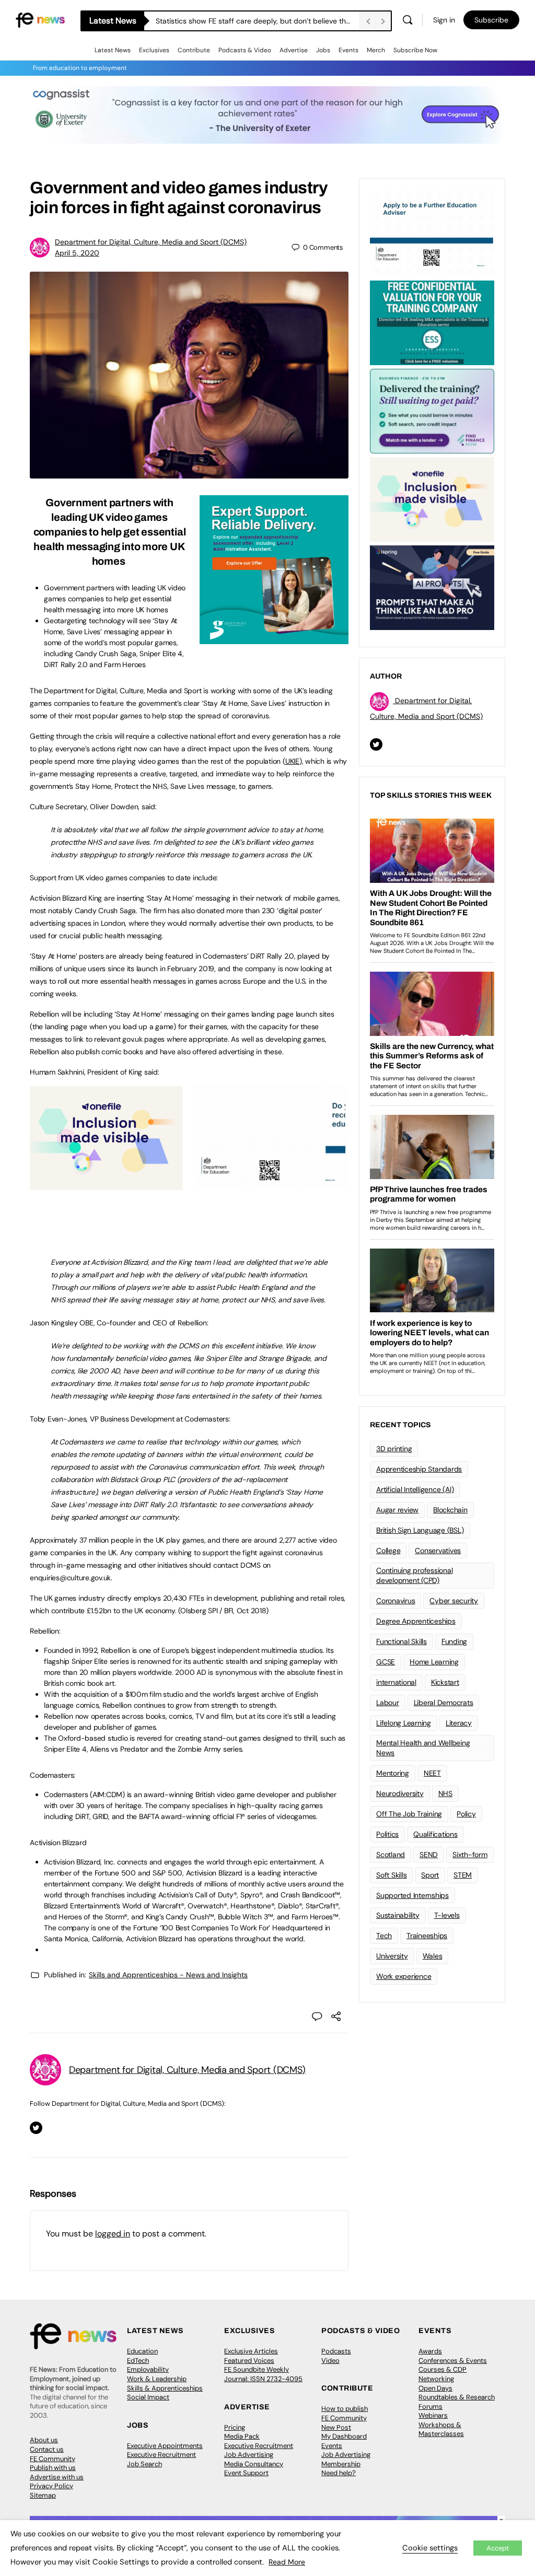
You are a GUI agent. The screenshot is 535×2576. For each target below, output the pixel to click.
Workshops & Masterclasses (441, 2429)
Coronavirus (396, 1601)
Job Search (144, 2464)
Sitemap (43, 2495)
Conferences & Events (453, 2361)
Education (142, 2351)
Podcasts (336, 2351)
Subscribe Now (415, 50)
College (388, 1551)
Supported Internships (412, 1895)
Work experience (404, 1976)
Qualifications (435, 1834)
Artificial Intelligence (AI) (415, 1489)
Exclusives (154, 50)
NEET (432, 1773)
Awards (430, 2351)
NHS (445, 1793)
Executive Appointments (165, 2446)
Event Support (246, 2473)
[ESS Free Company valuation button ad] (432, 322)
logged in (113, 2234)
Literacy (459, 1723)
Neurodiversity (400, 1793)
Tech (384, 1936)
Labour (388, 1703)
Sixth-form (470, 1855)
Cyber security (454, 1601)
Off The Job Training (409, 1814)
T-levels (447, 1915)
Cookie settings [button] (430, 2548)
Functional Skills (402, 1641)
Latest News (113, 50)
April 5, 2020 (77, 253)
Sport (430, 1875)
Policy (466, 1814)
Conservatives (438, 1551)
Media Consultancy (254, 2464)
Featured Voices (249, 2361)
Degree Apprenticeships (416, 1621)
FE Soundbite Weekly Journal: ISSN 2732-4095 (263, 2374)
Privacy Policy (51, 2486)
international (396, 1682)
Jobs (323, 50)
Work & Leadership (157, 2379)
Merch (376, 50)
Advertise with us (57, 2477)
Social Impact (148, 2397)
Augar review (397, 1510)
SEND (429, 1855)
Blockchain (450, 1510)
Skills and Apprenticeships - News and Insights (168, 1975)
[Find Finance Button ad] (432, 410)
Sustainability (398, 1915)
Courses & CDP (443, 2369)
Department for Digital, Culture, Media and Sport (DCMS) (151, 242)
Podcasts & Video (245, 50)
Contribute (194, 50)
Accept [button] (498, 2548)
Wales (433, 1956)
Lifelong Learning (404, 1723)
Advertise (294, 50)
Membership (341, 2464)
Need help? (339, 2473)
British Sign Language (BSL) (420, 1530)
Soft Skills (391, 1875)
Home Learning (434, 1662)
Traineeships (427, 1936)
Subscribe (491, 20)
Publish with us (53, 2468)
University (392, 1956)
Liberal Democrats (444, 1703)
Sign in (444, 20)
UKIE (292, 761)
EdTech (138, 2361)
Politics (387, 1834)
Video (330, 2361)
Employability (148, 2369)
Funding (454, 1641)
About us (44, 2440)
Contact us (47, 2449)
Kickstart (445, 1682)
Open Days (435, 2388)
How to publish (345, 2409)
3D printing (394, 1449)
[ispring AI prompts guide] (432, 587)
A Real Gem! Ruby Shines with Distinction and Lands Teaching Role (258, 21)
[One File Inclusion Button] (106, 1184)
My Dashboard (344, 2436)
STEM (463, 1875)
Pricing (235, 2427)
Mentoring (393, 1773)
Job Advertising (249, 2455)
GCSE (386, 1662)
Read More (287, 2562)
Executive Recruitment (161, 2455)
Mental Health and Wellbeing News (423, 1748)
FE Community (53, 2459)
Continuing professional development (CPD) (414, 1575)
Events (348, 50)
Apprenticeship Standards (419, 1469)
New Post (336, 2427)
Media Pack (242, 2436)
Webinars (433, 2415)
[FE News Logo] (40, 19)
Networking (436, 2379)
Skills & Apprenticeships (165, 2388)
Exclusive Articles (251, 2351)
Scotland (391, 1855)
